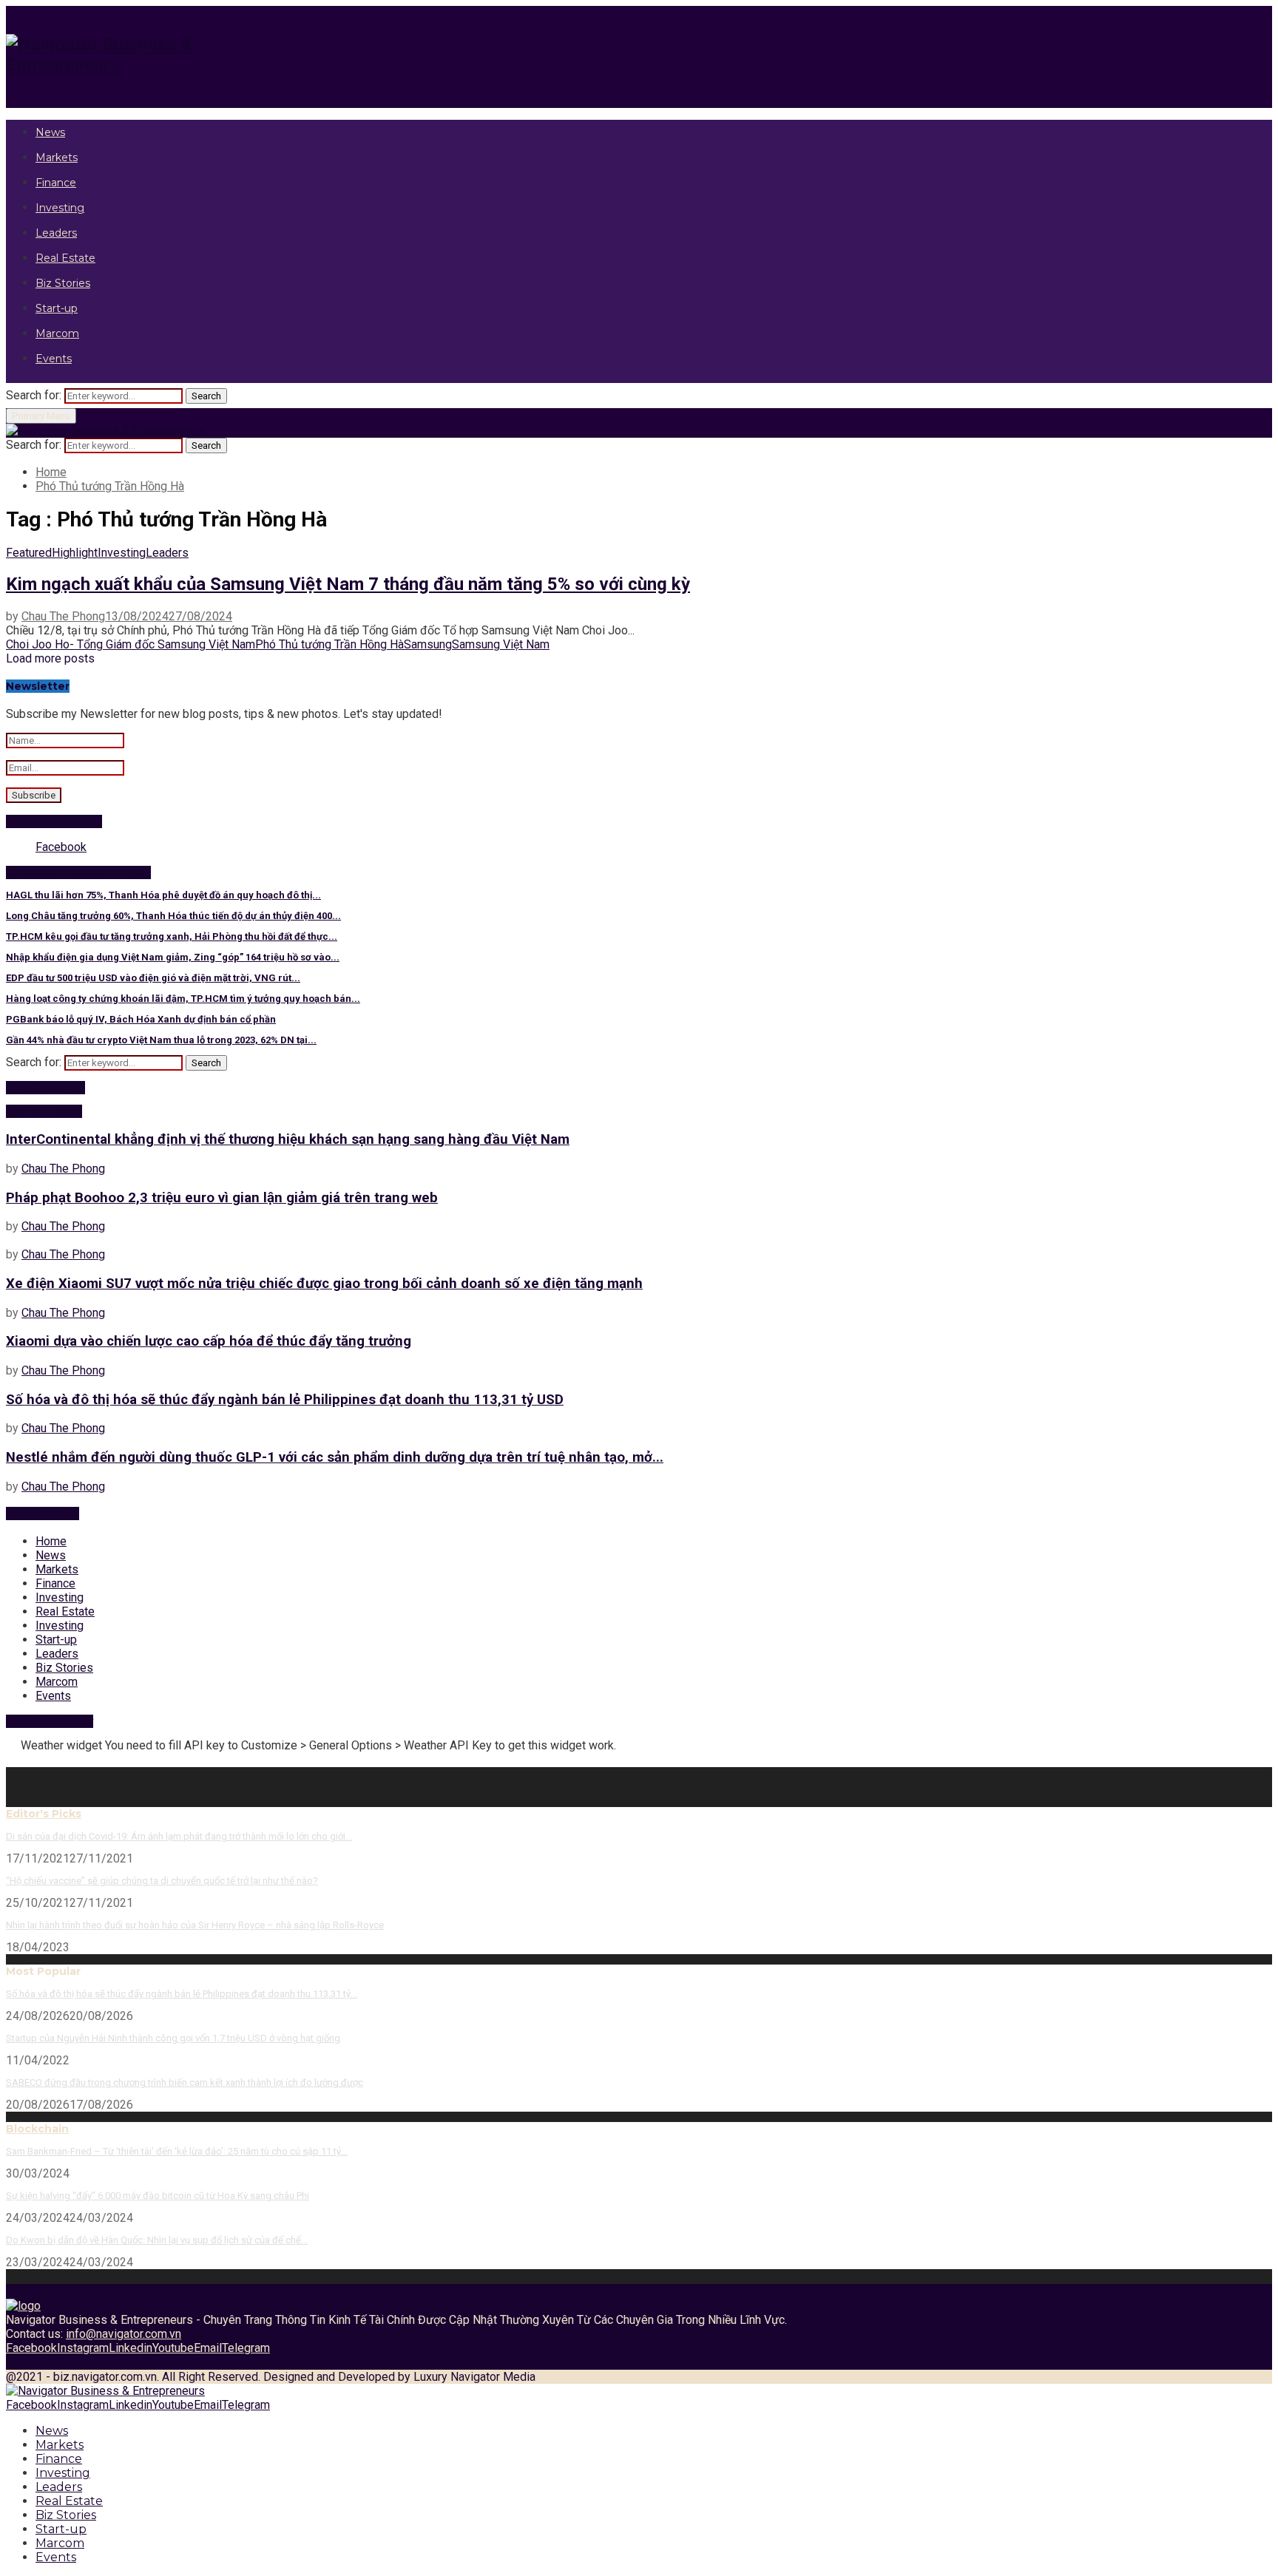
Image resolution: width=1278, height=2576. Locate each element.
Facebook (61, 847)
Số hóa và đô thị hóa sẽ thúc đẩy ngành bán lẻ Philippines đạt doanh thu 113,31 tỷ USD (285, 1400)
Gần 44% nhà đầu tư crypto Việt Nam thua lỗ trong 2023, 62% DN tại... (161, 1040)
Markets (57, 157)
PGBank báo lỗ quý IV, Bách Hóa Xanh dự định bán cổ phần (141, 1019)
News (50, 132)
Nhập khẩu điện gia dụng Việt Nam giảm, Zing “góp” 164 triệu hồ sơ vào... (173, 957)
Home (51, 1541)
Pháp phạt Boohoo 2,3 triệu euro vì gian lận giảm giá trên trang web (222, 1198)
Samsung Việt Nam (501, 644)
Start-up (57, 308)
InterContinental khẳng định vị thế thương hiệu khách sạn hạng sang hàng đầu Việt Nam (288, 1139)
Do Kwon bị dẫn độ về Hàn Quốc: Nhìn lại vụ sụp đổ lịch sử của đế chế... (157, 2240)
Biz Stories (63, 283)
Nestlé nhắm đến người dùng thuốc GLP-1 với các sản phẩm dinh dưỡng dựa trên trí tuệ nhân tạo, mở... (335, 1457)
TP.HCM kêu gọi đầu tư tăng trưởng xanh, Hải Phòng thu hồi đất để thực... (172, 936)
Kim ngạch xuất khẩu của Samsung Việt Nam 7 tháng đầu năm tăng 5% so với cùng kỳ (348, 584)
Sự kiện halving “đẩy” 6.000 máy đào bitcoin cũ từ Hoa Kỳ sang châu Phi (158, 2196)
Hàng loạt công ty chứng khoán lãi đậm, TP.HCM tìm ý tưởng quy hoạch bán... (183, 999)
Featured (29, 553)
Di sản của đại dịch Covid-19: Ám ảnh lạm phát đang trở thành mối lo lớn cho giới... (179, 1836)
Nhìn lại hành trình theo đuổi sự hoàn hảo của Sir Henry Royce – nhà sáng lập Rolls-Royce (195, 1925)
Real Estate (65, 258)
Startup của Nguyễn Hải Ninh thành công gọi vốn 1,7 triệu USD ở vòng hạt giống (173, 2038)
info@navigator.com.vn (124, 2334)
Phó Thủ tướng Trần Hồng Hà (329, 644)
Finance (56, 183)
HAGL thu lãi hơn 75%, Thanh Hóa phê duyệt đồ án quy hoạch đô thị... (163, 895)
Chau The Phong (63, 616)
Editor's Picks (44, 1814)
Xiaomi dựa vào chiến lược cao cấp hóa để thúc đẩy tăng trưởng (209, 1341)
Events (54, 359)
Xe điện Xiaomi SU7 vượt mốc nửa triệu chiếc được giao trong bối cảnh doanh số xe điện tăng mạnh (324, 1284)
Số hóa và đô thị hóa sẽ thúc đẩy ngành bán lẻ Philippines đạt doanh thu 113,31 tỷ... (182, 1994)
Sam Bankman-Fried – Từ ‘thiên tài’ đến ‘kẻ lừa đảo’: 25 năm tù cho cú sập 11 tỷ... (177, 2151)
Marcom (57, 333)
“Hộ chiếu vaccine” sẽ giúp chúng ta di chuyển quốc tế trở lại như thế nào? (162, 1881)
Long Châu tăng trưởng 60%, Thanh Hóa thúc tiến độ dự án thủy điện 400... (173, 916)
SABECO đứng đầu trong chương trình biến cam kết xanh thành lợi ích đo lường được (185, 2082)
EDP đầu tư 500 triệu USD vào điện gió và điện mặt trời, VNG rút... (153, 978)
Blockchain (37, 2129)
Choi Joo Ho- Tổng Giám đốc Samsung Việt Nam (131, 644)
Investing (60, 208)
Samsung (428, 644)
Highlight (75, 553)
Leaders (56, 233)
